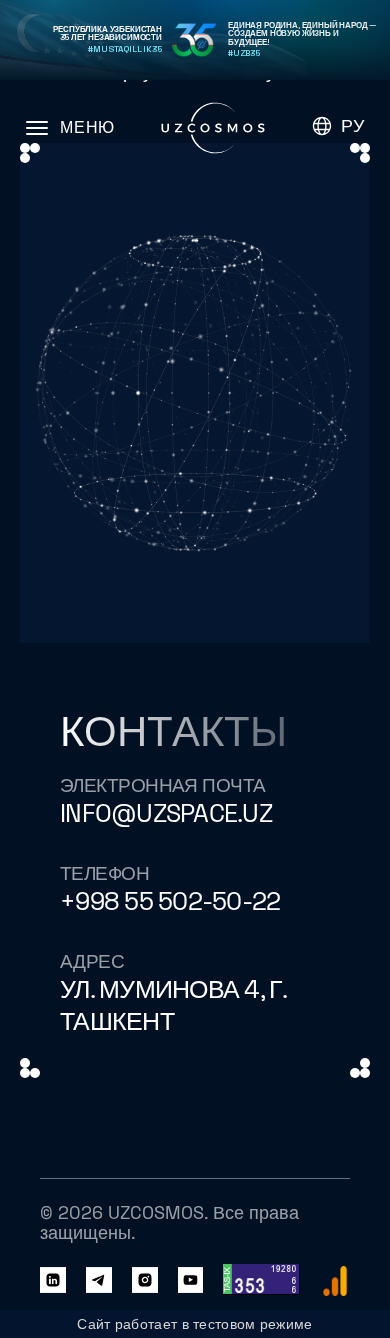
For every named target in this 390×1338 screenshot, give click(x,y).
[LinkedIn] (53, 1281)
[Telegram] (99, 1281)
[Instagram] (145, 1281)
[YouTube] (191, 1281)
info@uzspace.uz (166, 813)
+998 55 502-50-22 (170, 901)
